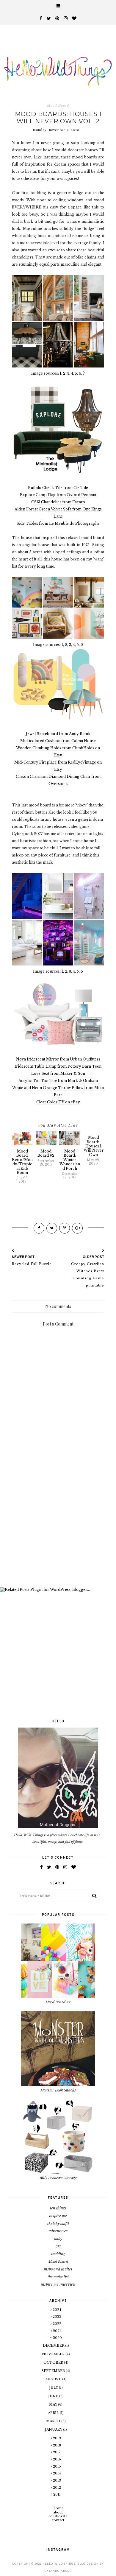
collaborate (58, 2516)
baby (58, 2238)
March (54, 2421)
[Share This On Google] (77, 1228)
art (58, 2246)
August (54, 2379)
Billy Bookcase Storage (58, 2178)
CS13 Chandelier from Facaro (58, 502)
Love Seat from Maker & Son (58, 1073)
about (58, 2512)
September (54, 2371)
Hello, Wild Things (59, 2564)
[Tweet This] (52, 1228)
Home (58, 2508)
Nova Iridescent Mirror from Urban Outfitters (58, 1059)
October (54, 2362)
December (54, 2346)
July (54, 2387)
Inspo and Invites (58, 2269)
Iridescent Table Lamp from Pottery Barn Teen (58, 1066)
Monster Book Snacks (58, 2090)
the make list (58, 2277)
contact (58, 2520)
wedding (58, 2254)
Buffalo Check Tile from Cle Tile (58, 488)
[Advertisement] (58, 1520)
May (54, 2404)
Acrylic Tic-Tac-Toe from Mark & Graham (58, 1081)
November (54, 2354)
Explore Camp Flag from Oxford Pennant (58, 495)
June (54, 2396)
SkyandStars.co (58, 2571)
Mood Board (58, 105)
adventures (58, 2231)
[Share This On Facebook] (39, 1228)
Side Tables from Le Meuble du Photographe (58, 523)
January (54, 2429)
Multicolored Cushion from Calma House (58, 741)
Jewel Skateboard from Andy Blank (58, 734)
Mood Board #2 (58, 2002)
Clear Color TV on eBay (58, 1102)
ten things (58, 2208)
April (54, 2413)
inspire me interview (58, 2284)
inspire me (58, 2216)
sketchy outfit (58, 2223)
